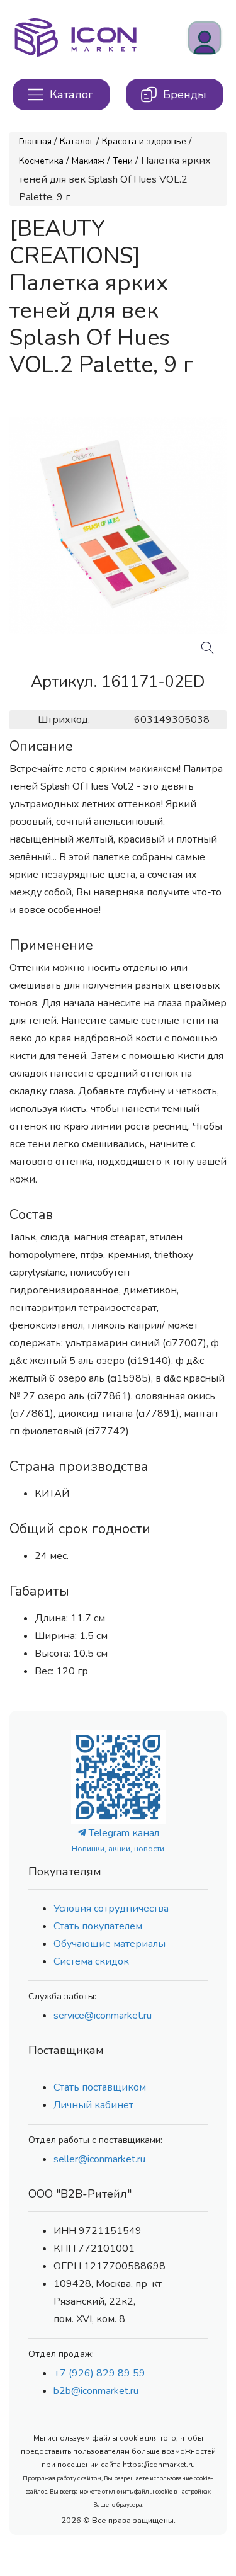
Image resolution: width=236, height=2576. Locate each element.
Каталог (77, 141)
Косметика (41, 161)
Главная (35, 141)
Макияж (88, 161)
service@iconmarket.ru (103, 2016)
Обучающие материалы (110, 1944)
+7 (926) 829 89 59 (99, 2373)
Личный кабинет (93, 2105)
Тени (123, 161)
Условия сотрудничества (111, 1909)
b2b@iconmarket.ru (96, 2391)
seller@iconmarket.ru (99, 2159)
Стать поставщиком (100, 2087)
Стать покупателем (98, 1926)
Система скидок (91, 1961)
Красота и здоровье (144, 141)
